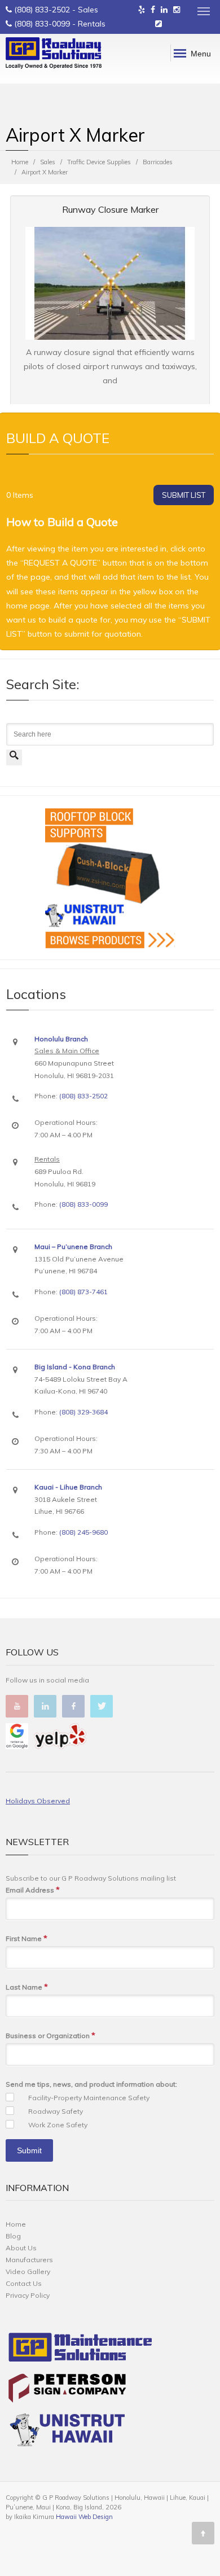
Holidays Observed (38, 1801)
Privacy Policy (28, 2295)
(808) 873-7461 (83, 1292)
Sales (48, 162)
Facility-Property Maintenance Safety (89, 2098)
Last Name (27, 1987)
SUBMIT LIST (184, 495)
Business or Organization (50, 2035)
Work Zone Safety (58, 2125)
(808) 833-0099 (42, 24)
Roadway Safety (56, 2111)
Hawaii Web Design (84, 2517)
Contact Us (24, 2283)
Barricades (158, 162)
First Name (27, 1938)
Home (20, 162)
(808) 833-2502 (42, 10)
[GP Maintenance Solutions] (80, 2350)
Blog (13, 2236)
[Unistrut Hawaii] (67, 2432)
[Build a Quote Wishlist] (159, 24)
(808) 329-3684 (83, 1412)
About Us (21, 2248)
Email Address (33, 1890)
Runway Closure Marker (110, 209)
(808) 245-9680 (83, 1532)
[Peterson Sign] (67, 2391)
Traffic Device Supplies (99, 162)
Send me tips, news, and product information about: (91, 2084)
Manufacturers (29, 2260)
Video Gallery (28, 2271)
